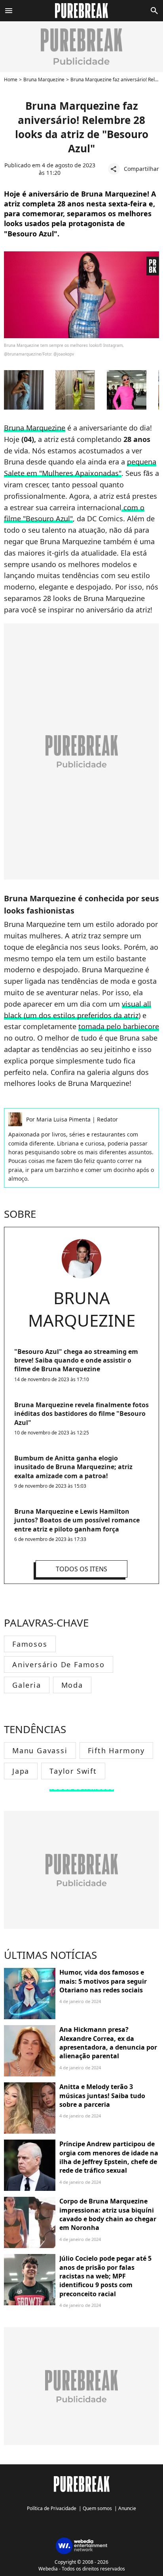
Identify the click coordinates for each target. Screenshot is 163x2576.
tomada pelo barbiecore (119, 1026)
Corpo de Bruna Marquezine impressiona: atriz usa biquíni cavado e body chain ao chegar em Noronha (108, 2214)
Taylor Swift (73, 1771)
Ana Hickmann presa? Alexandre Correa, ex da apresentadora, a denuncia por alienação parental (108, 2043)
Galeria (27, 1685)
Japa (21, 1771)
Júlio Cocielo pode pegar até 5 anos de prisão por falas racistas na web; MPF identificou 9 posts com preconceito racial (105, 2276)
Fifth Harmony (116, 1750)
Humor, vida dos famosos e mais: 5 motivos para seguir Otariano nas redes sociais (103, 1981)
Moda (72, 1685)
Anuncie (127, 2508)
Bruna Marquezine (44, 80)
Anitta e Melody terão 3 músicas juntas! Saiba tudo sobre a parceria (102, 2096)
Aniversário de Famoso (59, 1664)
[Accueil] (82, 11)
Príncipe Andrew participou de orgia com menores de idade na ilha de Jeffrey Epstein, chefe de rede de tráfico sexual (109, 2157)
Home (11, 80)
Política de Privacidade (52, 2508)
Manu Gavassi (40, 1750)
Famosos (30, 1644)
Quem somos (97, 2508)
